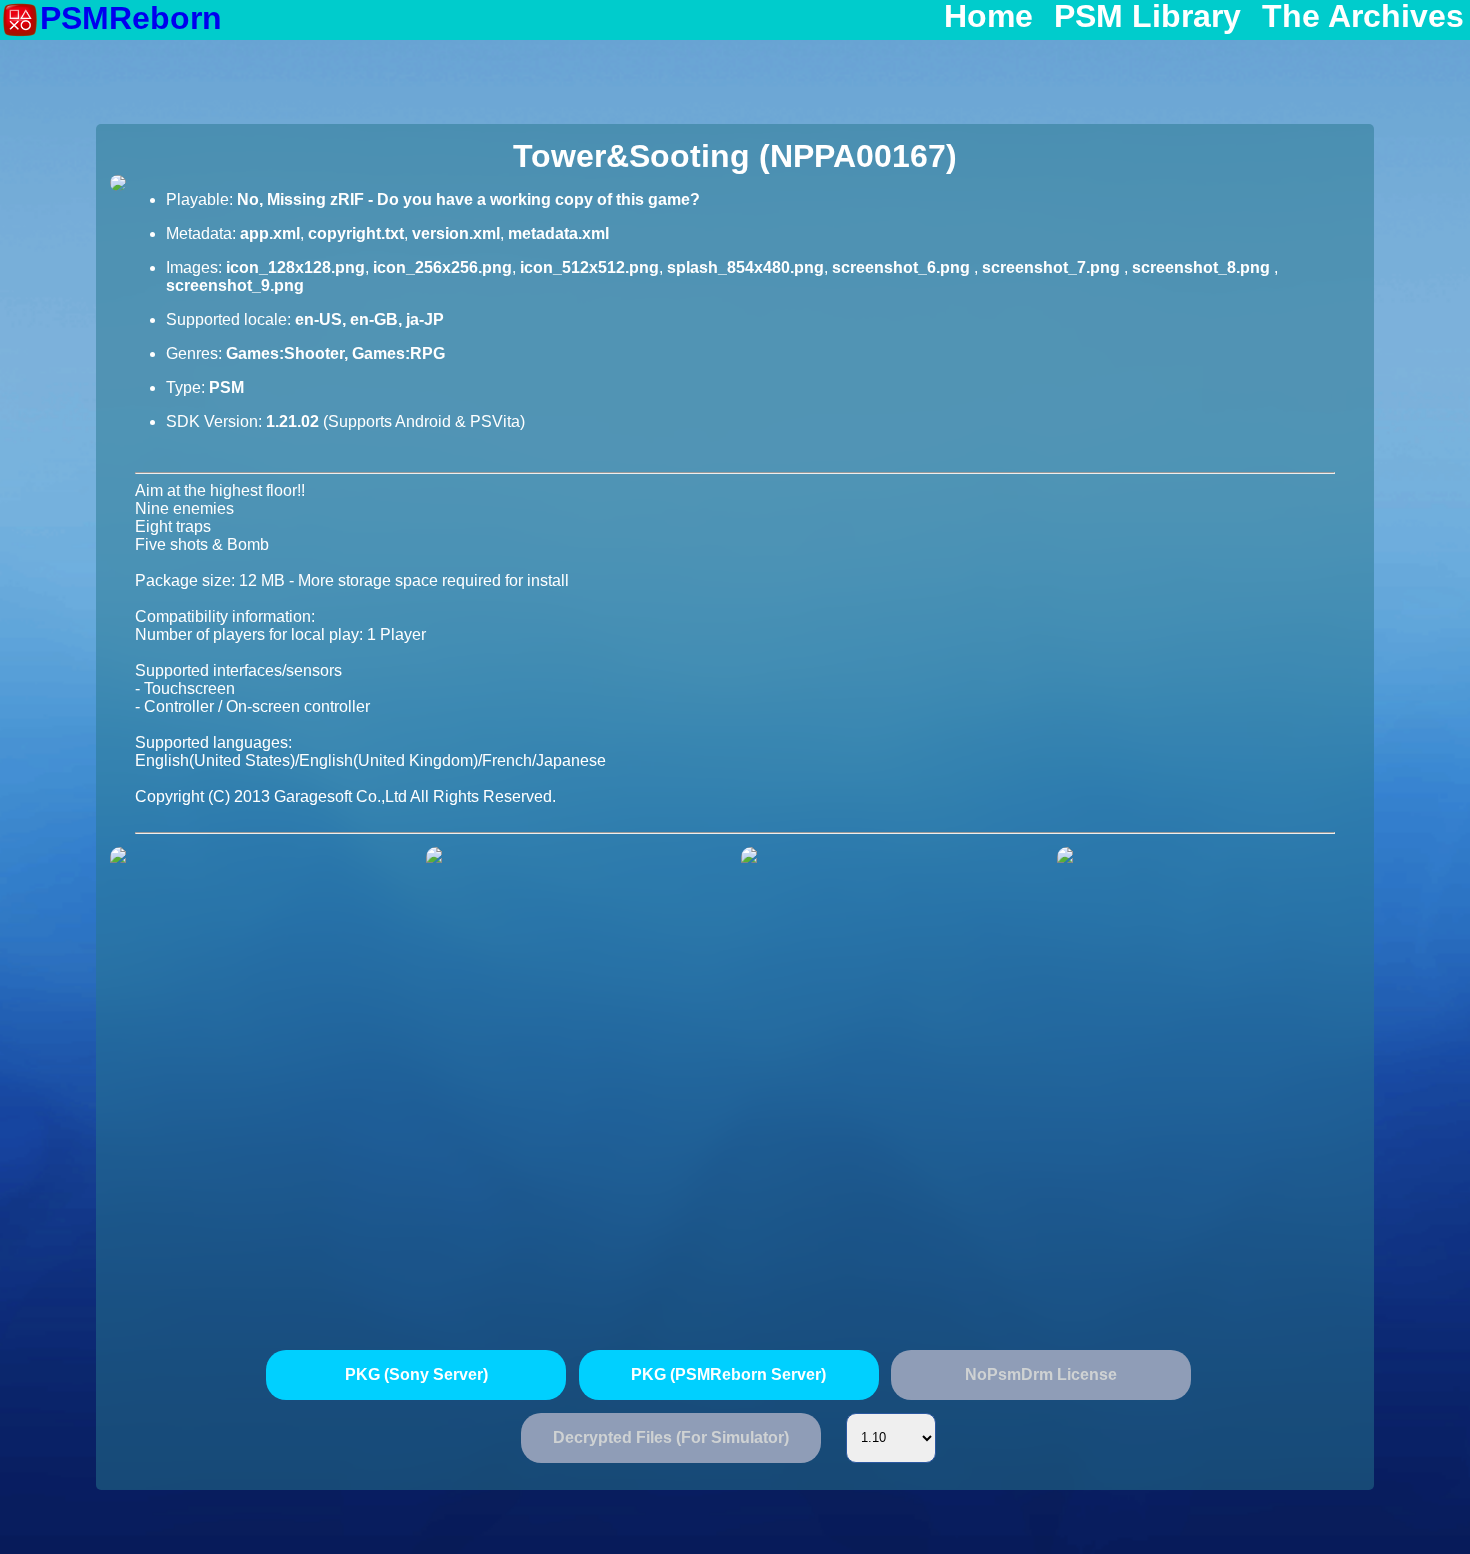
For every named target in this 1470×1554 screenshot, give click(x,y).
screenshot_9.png (235, 285)
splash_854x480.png (745, 267)
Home (988, 17)
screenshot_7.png (1053, 267)
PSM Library (1147, 17)
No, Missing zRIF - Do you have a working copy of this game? (468, 199)
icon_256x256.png (442, 267)
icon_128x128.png (295, 267)
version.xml (456, 233)
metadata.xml (558, 233)
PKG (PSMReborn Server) (728, 1374)
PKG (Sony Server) (416, 1374)
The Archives (1363, 17)
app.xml (270, 233)
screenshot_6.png (903, 267)
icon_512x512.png (589, 267)
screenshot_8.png (1203, 267)
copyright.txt (356, 233)
